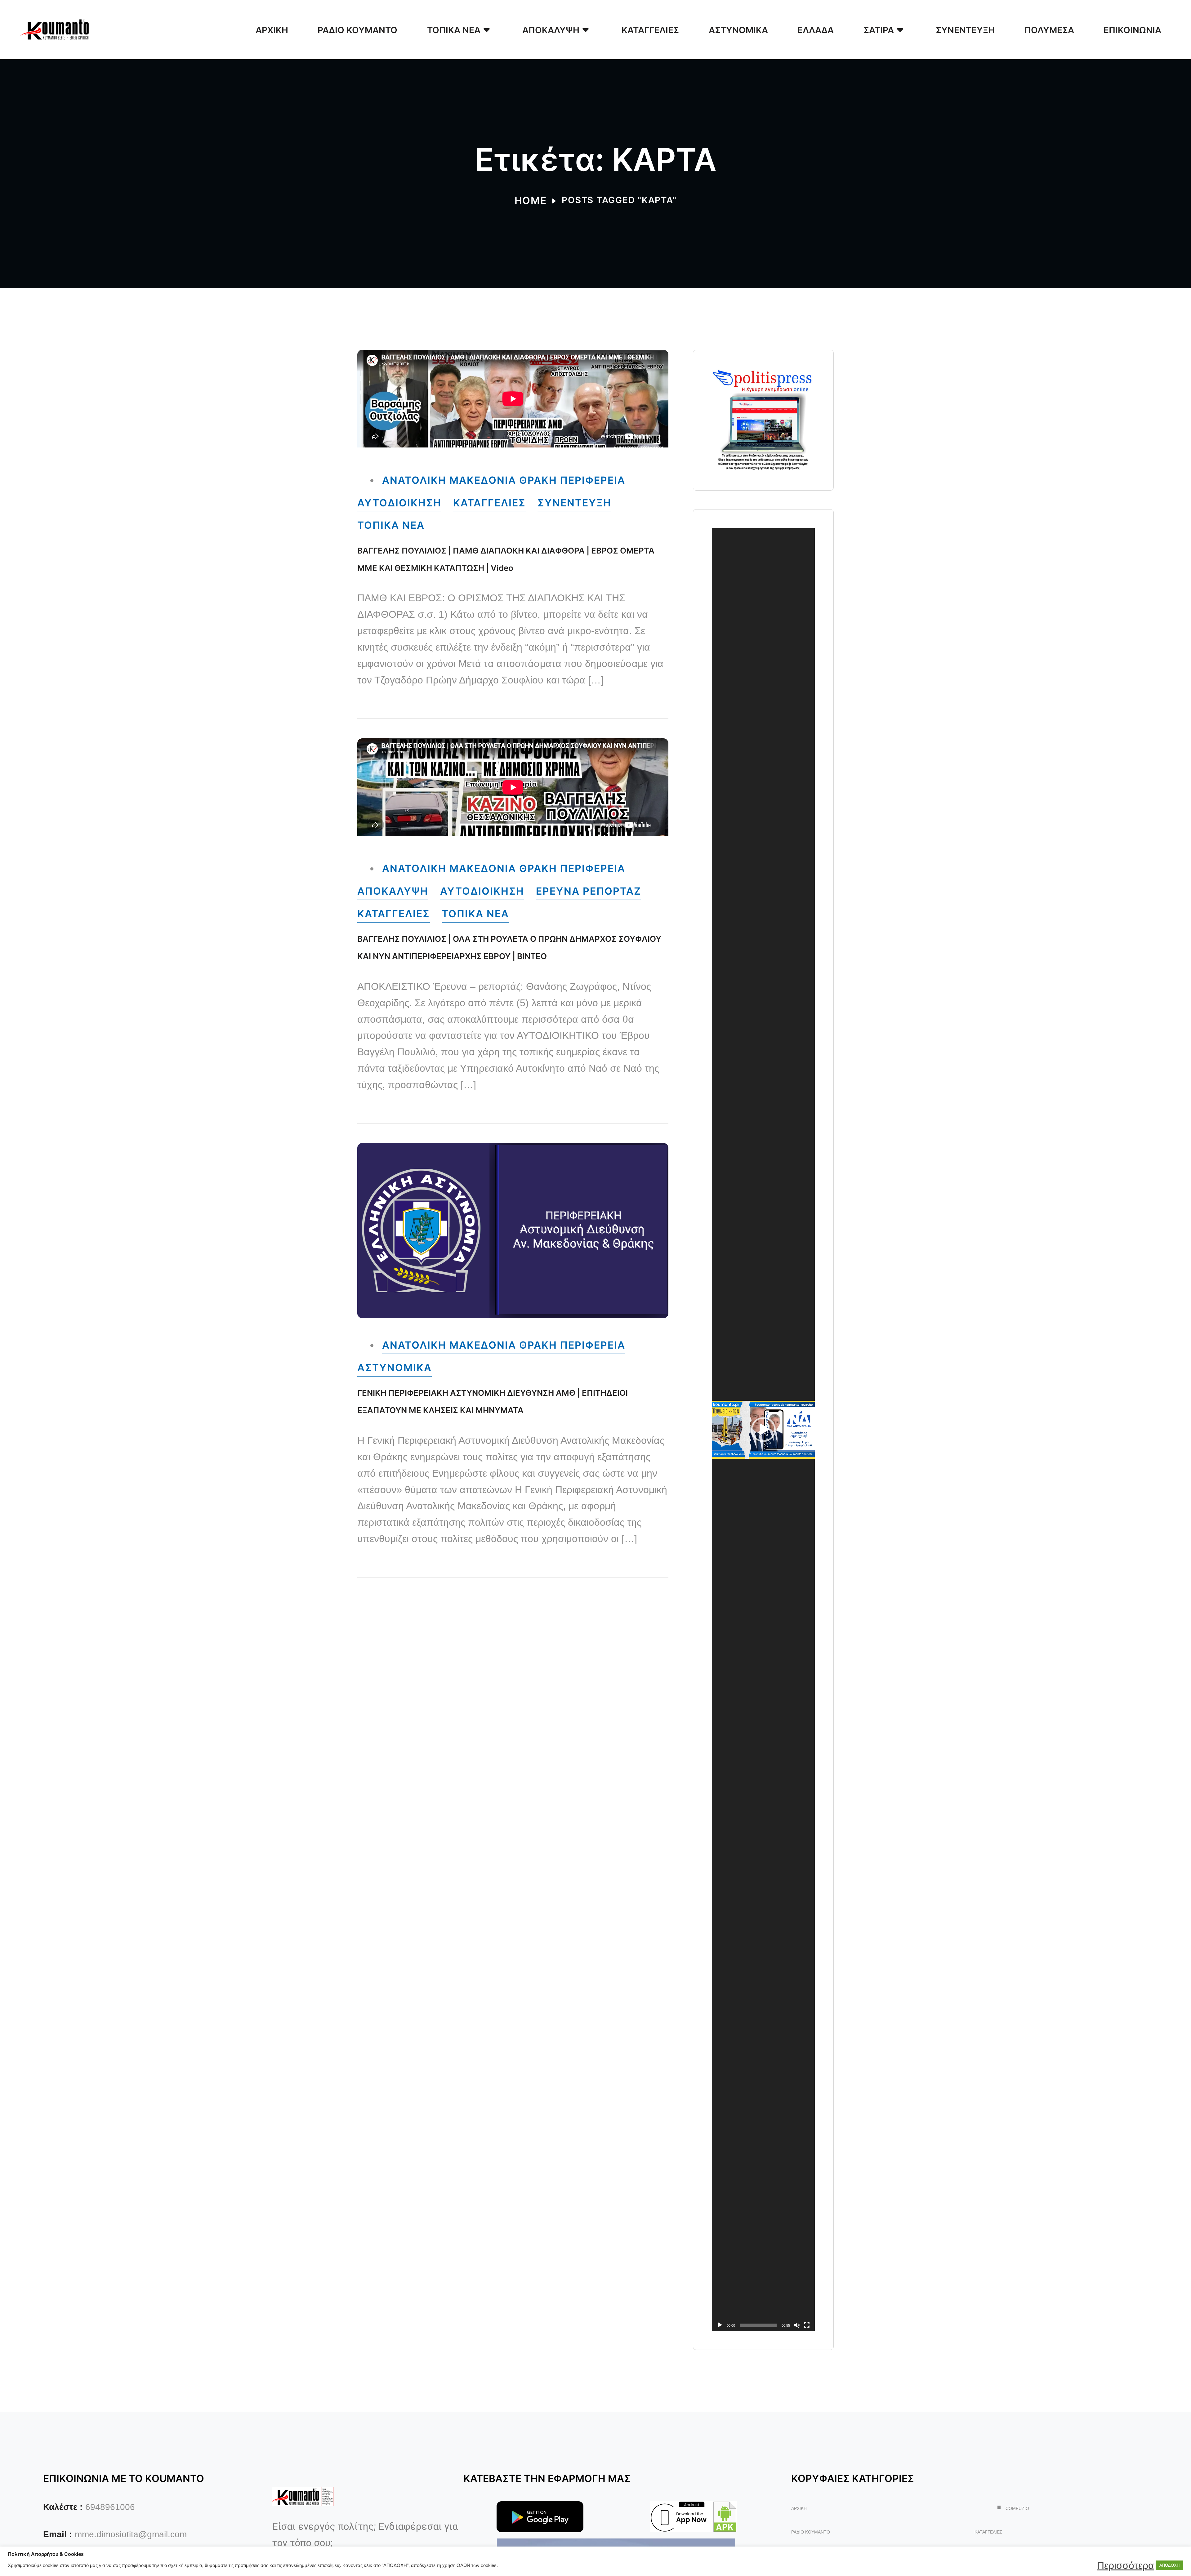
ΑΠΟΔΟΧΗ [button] (1169, 2565)
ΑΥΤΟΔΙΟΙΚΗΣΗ (399, 503)
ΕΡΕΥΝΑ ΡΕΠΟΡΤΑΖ (589, 891)
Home (531, 200)
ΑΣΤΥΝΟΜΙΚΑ (395, 1368)
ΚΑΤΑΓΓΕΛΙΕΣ (489, 503)
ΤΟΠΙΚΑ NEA (391, 525)
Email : (58, 2534)
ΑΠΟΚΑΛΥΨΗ (393, 891)
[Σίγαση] (797, 2325)
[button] (763, 1430)
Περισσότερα (1126, 2565)
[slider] (758, 2325)
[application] (763, 1430)
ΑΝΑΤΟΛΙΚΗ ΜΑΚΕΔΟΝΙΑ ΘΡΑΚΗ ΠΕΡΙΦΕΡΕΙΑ (504, 480)
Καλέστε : (63, 2507)
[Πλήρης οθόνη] (807, 2325)
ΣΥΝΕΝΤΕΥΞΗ (574, 503)
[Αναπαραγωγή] (720, 2325)
